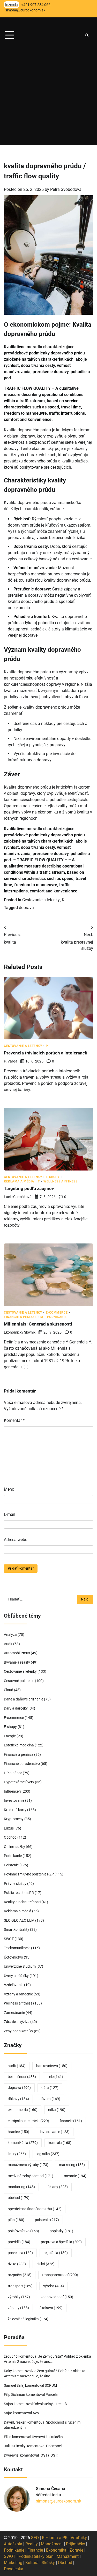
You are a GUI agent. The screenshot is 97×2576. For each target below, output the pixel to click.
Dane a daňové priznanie (24, 1699)
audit (17, 2066)
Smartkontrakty (17, 1929)
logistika (48, 2154)
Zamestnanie (14, 2013)
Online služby (14, 1847)
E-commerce (57, 1313)
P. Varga (11, 1061)
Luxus (9, 1828)
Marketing (13, 2563)
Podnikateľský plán (36, 2556)
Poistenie (11, 1865)
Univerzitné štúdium (20, 1966)
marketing (72, 2165)
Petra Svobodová (66, 189)
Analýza (10, 1635)
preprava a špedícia (61, 2242)
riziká (46, 2264)
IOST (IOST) (49, 2455)
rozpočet (20, 2275)
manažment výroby (28, 2165)
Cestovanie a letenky (41, 900)
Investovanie (14, 1800)
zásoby (18, 2308)
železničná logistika (28, 2319)
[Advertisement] (48, 96)
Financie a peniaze (20, 1317)
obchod (19, 2198)
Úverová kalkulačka (47, 2437)
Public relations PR (19, 1893)
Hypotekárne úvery (19, 1782)
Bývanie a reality (17, 1662)
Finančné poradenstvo (22, 1764)
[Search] (87, 35)
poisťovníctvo (23, 2231)
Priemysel (54, 2446)
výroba (54, 2286)
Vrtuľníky (79, 2538)
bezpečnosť (22, 2077)
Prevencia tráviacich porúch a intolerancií (46, 1053)
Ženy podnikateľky (18, 2031)
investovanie (55, 2132)
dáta (50, 2088)
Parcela (52, 2395)
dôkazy (18, 2099)
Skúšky (48, 2563)
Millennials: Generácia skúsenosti (38, 1324)
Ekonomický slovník (20, 1332)
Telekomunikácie (17, 1948)
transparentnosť (60, 2275)
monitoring (21, 2187)
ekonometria (23, 2110)
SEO (35, 2538)
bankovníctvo (52, 2066)
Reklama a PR (55, 2538)
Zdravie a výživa (17, 2022)
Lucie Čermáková (18, 1197)
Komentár (14, 1420)
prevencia (20, 2253)
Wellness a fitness (60, 1182)
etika (57, 2110)
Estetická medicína (19, 1745)
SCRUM (51, 2385)
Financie (35, 2550)
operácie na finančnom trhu (35, 2209)
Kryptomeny (14, 1819)
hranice (18, 2132)
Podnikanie (57, 1317)
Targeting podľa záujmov (29, 1188)
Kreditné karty (15, 1810)
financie (71, 2121)
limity (17, 2154)
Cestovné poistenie (19, 1681)
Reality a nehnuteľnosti (22, 1902)
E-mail (10, 1514)
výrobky (19, 2297)
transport (20, 2286)
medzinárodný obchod (31, 2176)
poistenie (47, 2220)
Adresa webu (16, 1540)
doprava (26, 908)
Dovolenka (14, 2569)
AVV (36, 2413)
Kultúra (32, 2563)
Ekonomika (56, 2550)
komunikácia (23, 2143)
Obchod (10, 1837)
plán (16, 2220)
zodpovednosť (57, 2297)
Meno (9, 1489)
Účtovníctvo (13, 1957)
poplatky (61, 2231)
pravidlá (19, 2242)
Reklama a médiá (19, 1182)
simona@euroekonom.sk (59, 2501)
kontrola (60, 2143)
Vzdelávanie (14, 1985)
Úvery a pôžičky (16, 1976)
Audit (8, 1644)
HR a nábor (13, 1773)
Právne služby (15, 1884)
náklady (57, 2187)
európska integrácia (28, 2121)
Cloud (9, 1690)
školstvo (51, 2308)
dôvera (50, 2099)
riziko (17, 2264)
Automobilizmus (17, 1653)
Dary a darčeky (16, 1708)
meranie (75, 2176)
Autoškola (13, 2544)
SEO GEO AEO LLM (19, 1920)
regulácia (56, 2253)
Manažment (52, 2544)
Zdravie (76, 2550)
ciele (55, 2077)
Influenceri (12, 1791)
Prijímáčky (76, 2544)
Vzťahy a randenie (18, 1994)
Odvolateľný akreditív (50, 2404)
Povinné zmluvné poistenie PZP (29, 1874)
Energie (10, 1736)
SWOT (9, 1939)
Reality (32, 2544)
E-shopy (53, 1177)
